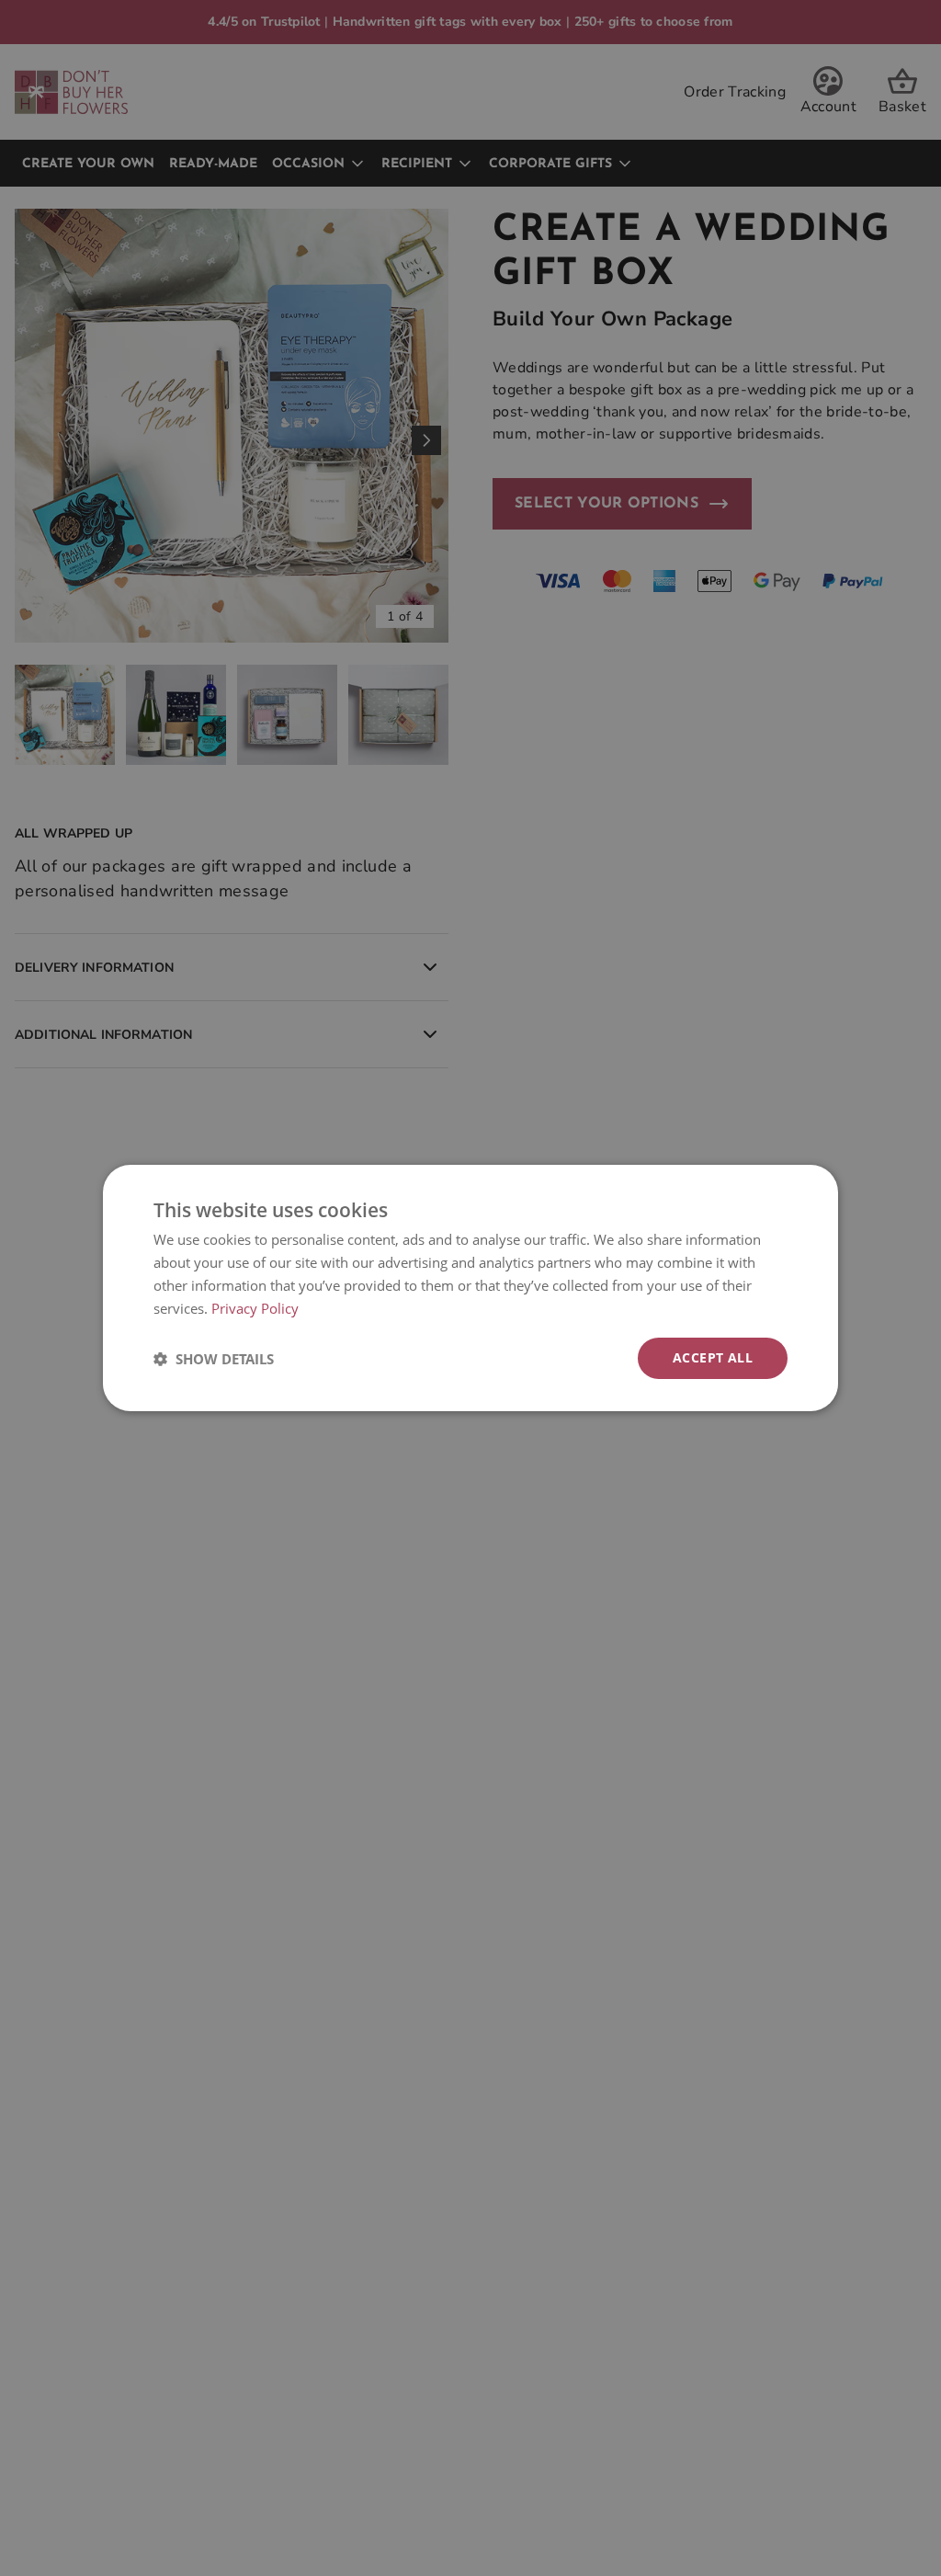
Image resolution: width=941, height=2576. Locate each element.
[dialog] (470, 1288)
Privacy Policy (255, 1308)
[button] (214, 1359)
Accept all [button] (713, 1357)
